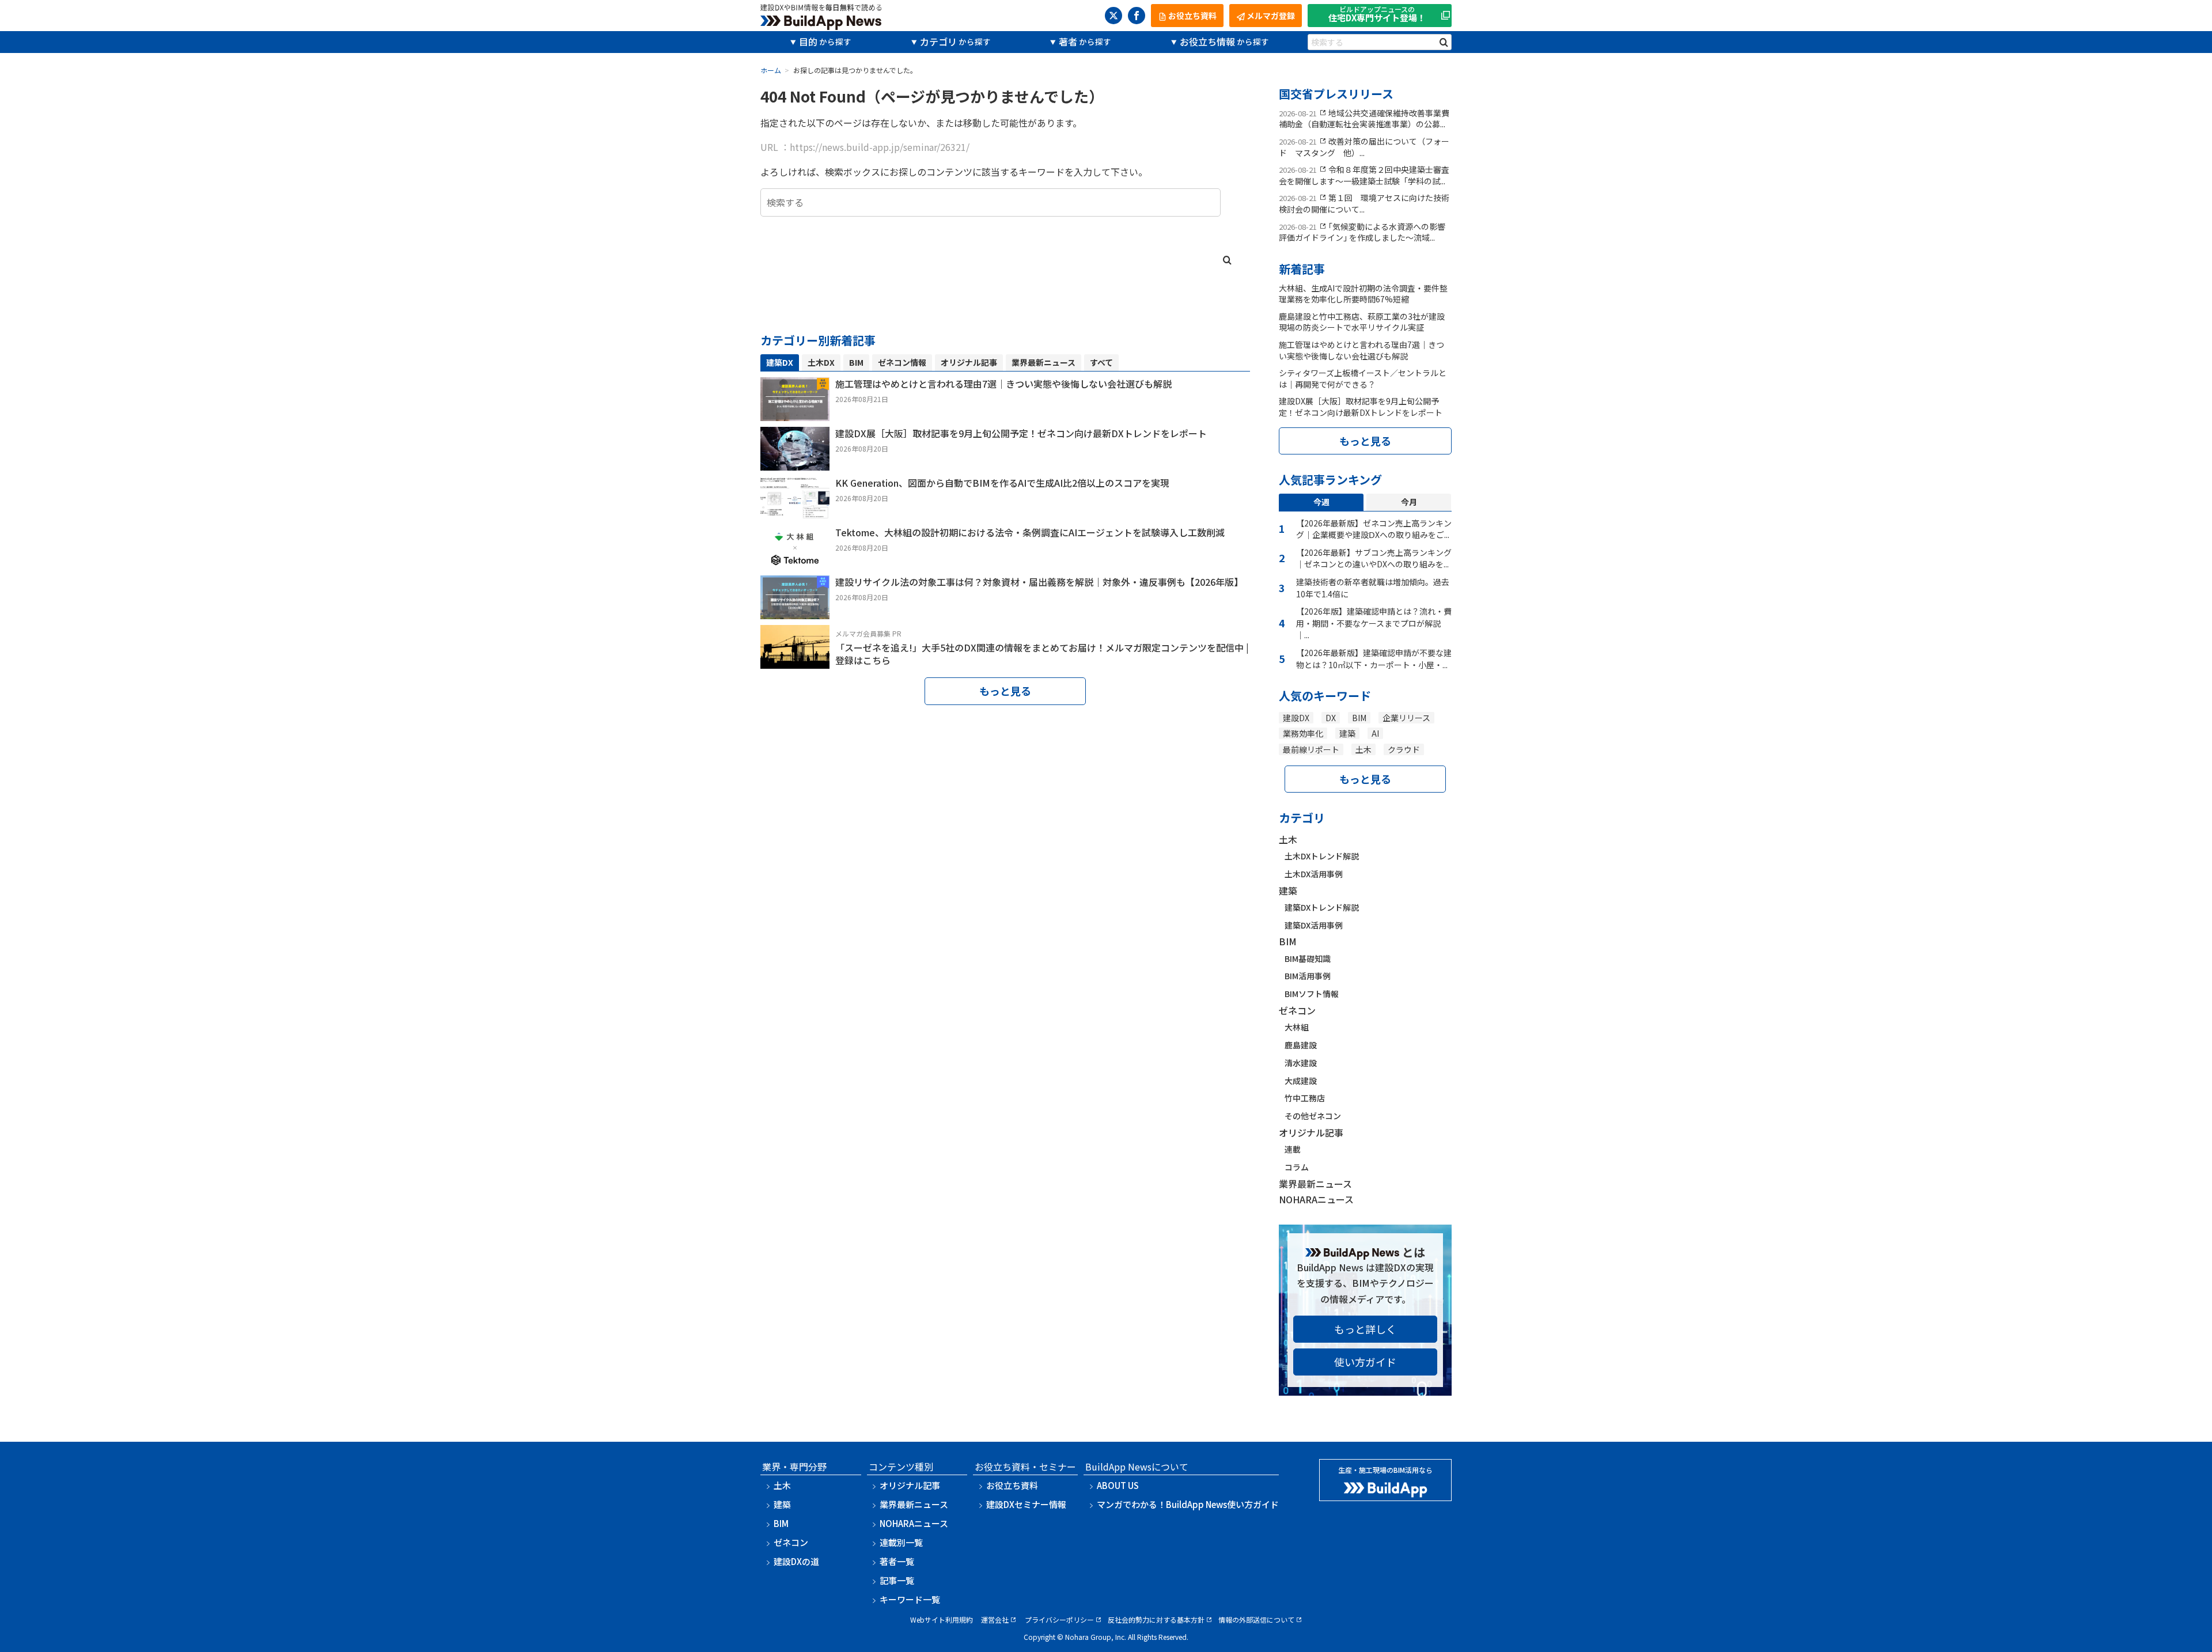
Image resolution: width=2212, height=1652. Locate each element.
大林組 (1297, 1027)
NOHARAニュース (1316, 1199)
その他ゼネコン (1313, 1116)
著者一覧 (897, 1561)
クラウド (1404, 749)
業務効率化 (1303, 733)
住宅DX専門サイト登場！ (1377, 15)
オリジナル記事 (1311, 1132)
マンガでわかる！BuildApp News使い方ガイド (1188, 1504)
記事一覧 (897, 1580)
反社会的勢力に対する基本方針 (1156, 1619)
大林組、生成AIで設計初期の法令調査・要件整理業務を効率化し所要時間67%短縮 (1363, 294)
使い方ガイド (1365, 1362)
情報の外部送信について (1256, 1619)
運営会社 (995, 1619)
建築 (1347, 733)
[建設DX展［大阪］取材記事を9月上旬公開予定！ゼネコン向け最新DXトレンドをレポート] (795, 463)
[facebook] (1137, 16)
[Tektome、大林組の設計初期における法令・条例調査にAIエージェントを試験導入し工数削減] (795, 562)
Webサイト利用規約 (942, 1619)
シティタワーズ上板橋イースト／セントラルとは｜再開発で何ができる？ (1363, 378)
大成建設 (1301, 1081)
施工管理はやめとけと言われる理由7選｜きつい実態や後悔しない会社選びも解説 (1003, 384)
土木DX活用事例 (1314, 874)
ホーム (771, 70)
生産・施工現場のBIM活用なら (1385, 1470)
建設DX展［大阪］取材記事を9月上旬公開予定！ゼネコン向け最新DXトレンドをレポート (1021, 433)
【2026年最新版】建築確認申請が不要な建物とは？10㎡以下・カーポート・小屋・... (1374, 659)
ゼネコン (1297, 1010)
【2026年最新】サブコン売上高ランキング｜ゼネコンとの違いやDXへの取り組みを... (1374, 558)
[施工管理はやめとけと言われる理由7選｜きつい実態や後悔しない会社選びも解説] (795, 413)
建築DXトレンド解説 (1322, 907)
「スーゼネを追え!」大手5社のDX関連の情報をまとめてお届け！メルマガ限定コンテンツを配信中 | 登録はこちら (1042, 654)
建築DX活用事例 (1314, 925)
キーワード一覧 (910, 1599)
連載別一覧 (901, 1542)
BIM (1359, 718)
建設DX (1296, 718)
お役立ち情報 (1207, 41)
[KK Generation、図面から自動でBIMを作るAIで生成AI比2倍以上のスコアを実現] (795, 512)
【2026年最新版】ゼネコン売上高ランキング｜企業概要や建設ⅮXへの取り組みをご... (1374, 529)
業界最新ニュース (1315, 1184)
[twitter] (1113, 16)
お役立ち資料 (1012, 1485)
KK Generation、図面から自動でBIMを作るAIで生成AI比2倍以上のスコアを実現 (1002, 483)
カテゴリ (938, 41)
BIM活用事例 (1308, 976)
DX (1331, 718)
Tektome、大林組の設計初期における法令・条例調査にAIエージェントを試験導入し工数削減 (1030, 532)
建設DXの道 (796, 1561)
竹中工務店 (1305, 1098)
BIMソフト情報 (1312, 994)
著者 (1068, 41)
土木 (1363, 749)
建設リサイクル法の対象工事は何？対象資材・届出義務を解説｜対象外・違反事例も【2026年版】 (1039, 582)
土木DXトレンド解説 (1322, 856)
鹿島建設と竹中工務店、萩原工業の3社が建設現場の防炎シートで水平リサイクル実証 (1362, 322)
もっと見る (1005, 691)
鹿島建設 (1301, 1045)
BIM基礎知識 (1308, 958)
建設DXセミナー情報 (1026, 1504)
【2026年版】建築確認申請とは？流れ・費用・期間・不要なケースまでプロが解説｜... (1374, 623)
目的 (808, 41)
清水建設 (1301, 1063)
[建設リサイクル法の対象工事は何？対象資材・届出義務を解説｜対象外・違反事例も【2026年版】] (795, 611)
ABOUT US (1118, 1485)
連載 (1293, 1149)
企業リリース (1406, 718)
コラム (1297, 1167)
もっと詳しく (1365, 1329)
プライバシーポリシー (1059, 1619)
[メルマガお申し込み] (795, 661)
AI (1375, 733)
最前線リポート (1311, 749)
